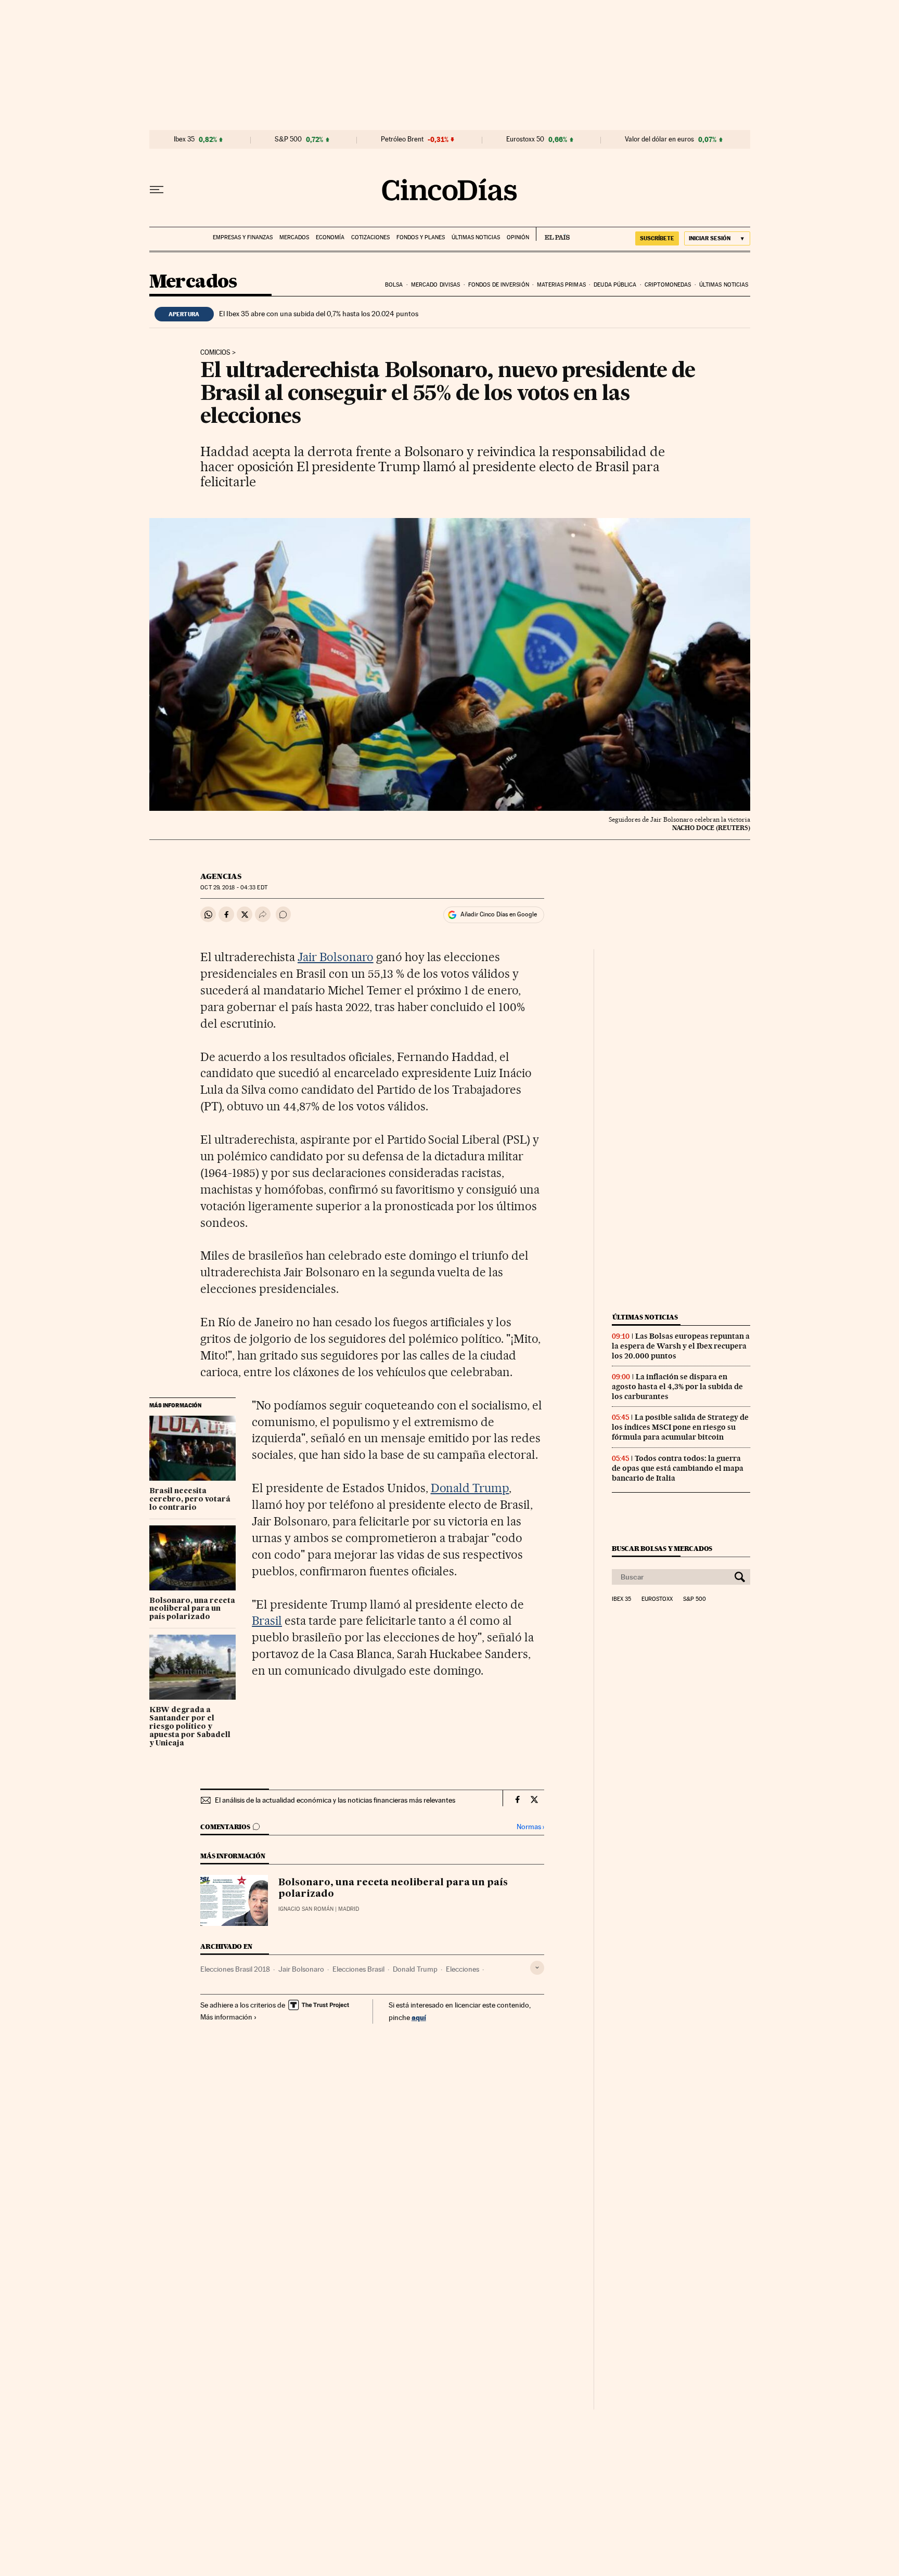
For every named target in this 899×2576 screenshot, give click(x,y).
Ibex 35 (184, 139)
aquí (419, 2017)
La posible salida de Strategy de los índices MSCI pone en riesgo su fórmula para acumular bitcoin (680, 1427)
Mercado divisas (436, 285)
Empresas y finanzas (243, 237)
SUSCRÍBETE (657, 238)
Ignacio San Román (306, 1909)
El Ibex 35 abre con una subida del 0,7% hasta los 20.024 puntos (319, 314)
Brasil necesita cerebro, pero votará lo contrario (190, 1499)
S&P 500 (288, 139)
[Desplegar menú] (157, 190)
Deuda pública (615, 285)
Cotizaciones (370, 237)
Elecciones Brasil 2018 (235, 1969)
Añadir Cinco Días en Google (499, 914)
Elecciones (463, 1969)
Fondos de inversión (499, 285)
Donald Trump (470, 1488)
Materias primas (561, 285)
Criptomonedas (668, 285)
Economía (330, 237)
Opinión (518, 237)
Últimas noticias (476, 237)
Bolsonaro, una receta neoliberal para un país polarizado (192, 1609)
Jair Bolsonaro (336, 957)
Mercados (294, 237)
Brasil (267, 1621)
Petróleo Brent (402, 139)
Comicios (215, 353)
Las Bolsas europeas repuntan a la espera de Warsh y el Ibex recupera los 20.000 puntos (681, 1346)
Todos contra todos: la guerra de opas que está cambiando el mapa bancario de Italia (678, 1468)
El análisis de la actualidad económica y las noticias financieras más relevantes (335, 1800)
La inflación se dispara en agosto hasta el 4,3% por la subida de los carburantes (677, 1387)
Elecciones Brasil (358, 1969)
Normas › (530, 1827)
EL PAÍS (553, 234)
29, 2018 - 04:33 (234, 888)
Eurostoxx (657, 1599)
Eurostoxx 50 (525, 139)
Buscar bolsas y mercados (662, 1549)
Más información (226, 2017)
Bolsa (394, 285)
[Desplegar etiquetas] (537, 1968)
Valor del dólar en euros (659, 139)
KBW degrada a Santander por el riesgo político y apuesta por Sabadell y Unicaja (190, 1727)
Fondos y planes (421, 237)
